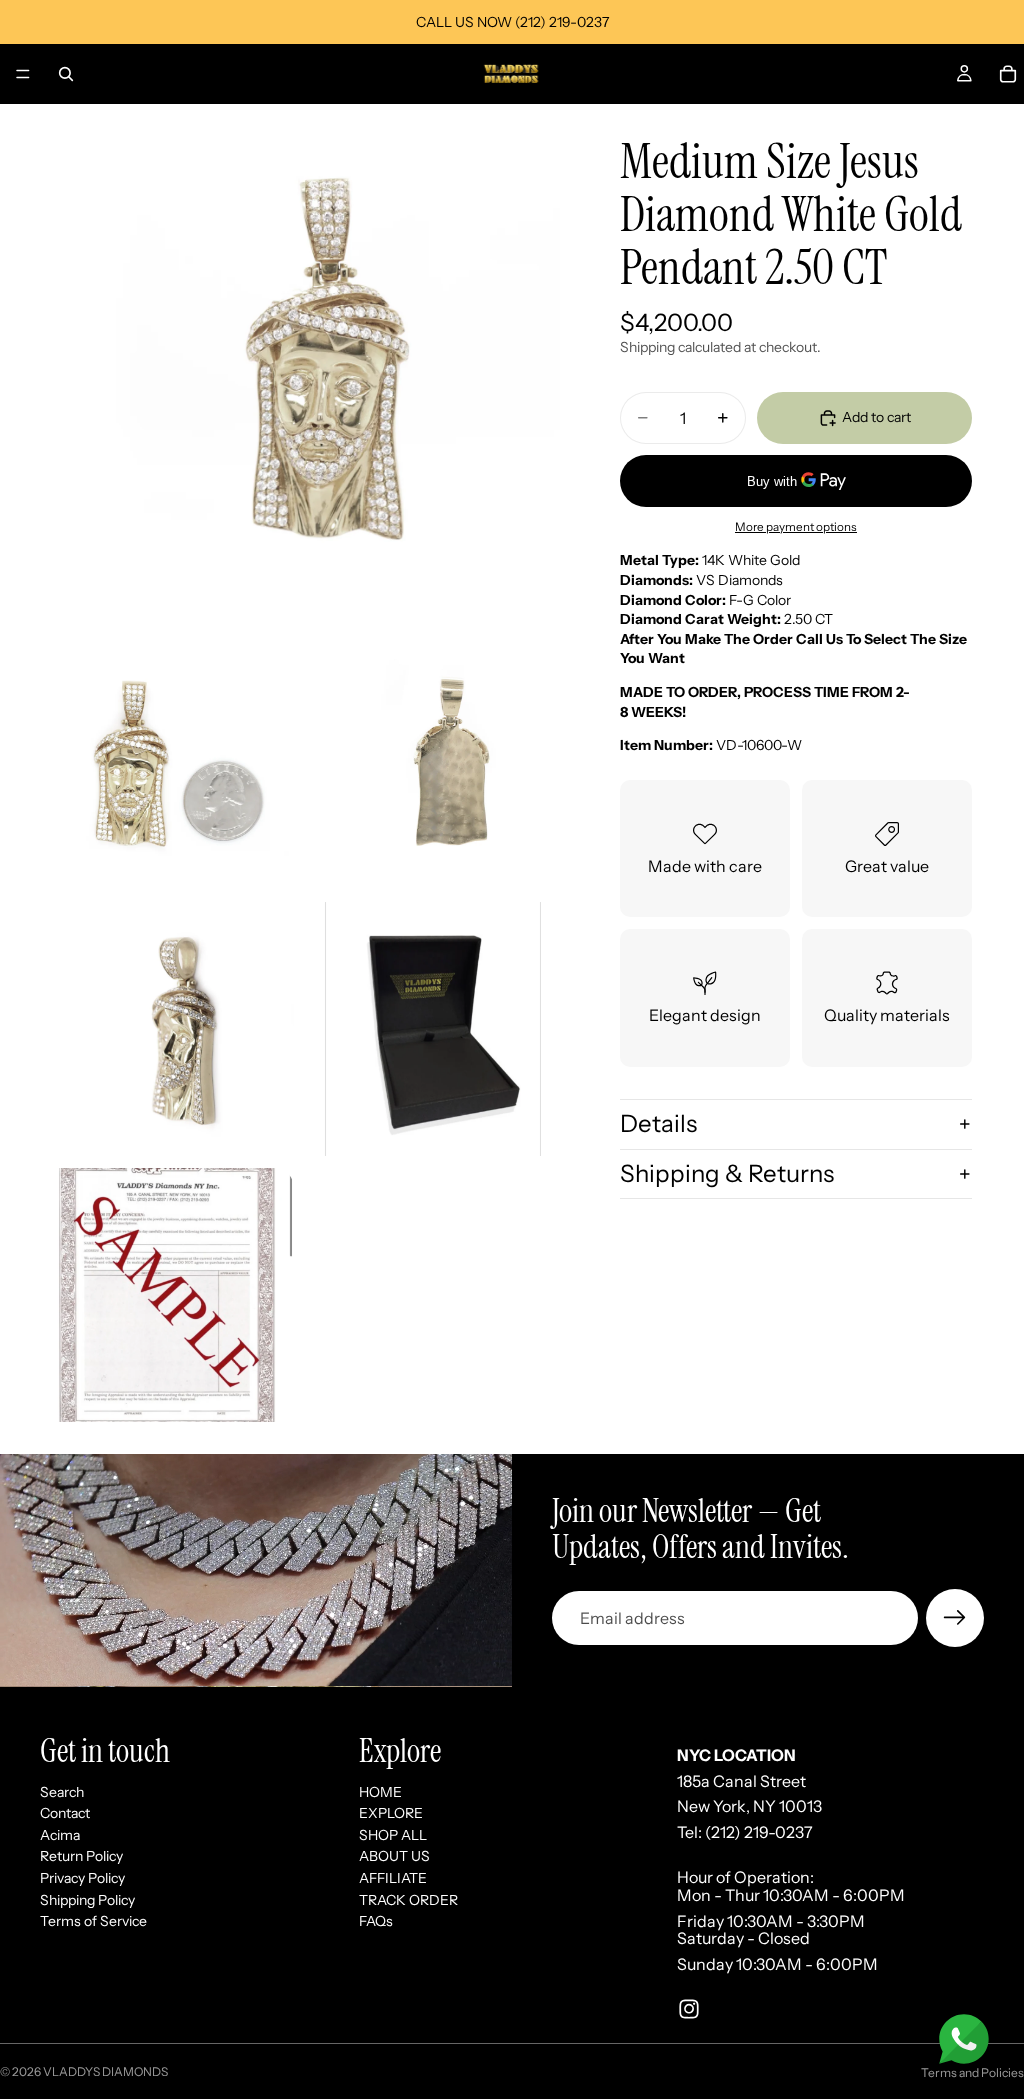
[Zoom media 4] (167, 1029)
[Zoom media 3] (433, 763)
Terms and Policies (972, 2072)
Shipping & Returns (727, 1173)
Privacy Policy (82, 1878)
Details (658, 1123)
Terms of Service (93, 1921)
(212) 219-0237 (759, 1832)
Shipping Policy (87, 1899)
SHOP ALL (393, 1835)
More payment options (796, 527)
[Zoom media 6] (167, 1295)
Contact (65, 1813)
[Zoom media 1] (300, 364)
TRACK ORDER (408, 1899)
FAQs (376, 1921)
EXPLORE (391, 1813)
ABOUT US (394, 1856)
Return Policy (81, 1856)
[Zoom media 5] (433, 1029)
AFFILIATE (393, 1878)
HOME (380, 1791)
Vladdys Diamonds (105, 2071)
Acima (60, 1835)
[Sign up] (955, 1618)
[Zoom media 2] (167, 763)
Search (62, 1791)
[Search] (66, 74)
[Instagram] (689, 2009)
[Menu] (23, 74)
